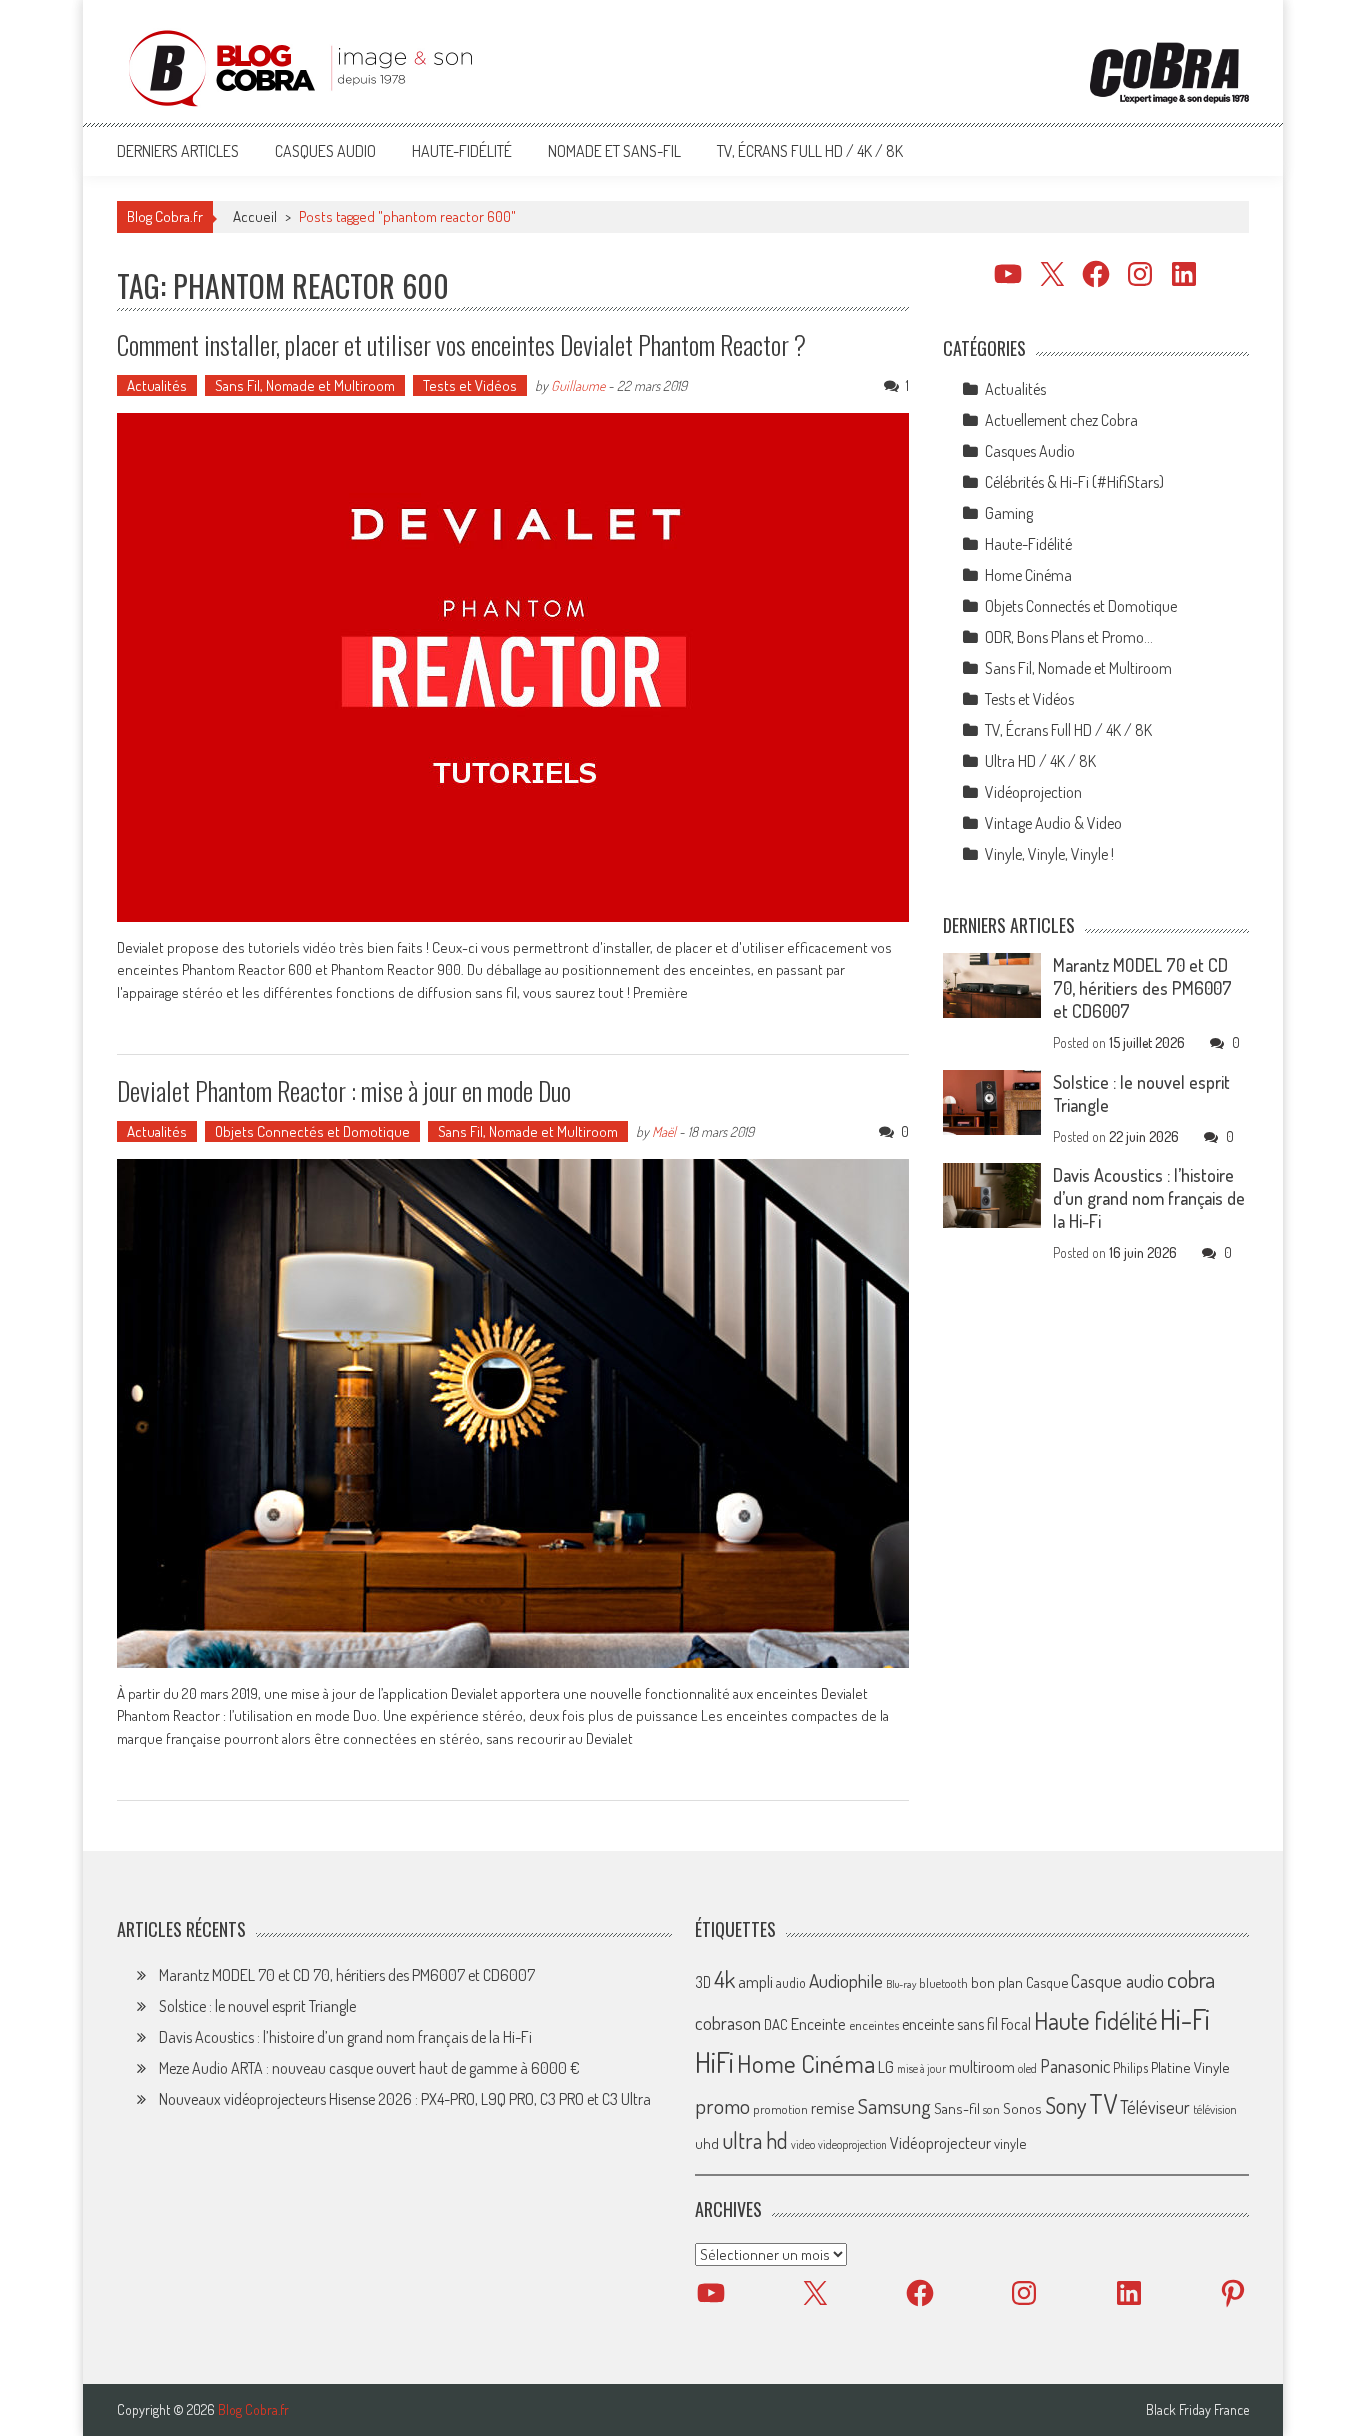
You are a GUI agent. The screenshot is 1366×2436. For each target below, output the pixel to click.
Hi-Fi (1185, 2019)
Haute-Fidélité (462, 151)
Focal (1016, 2025)
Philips (1130, 2068)
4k (724, 1979)
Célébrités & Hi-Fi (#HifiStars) (1074, 482)
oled (1027, 2069)
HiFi (714, 2063)
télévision (1215, 2109)
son (991, 2109)
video (803, 2144)
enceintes (874, 2025)
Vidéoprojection (1033, 792)
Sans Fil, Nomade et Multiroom (305, 385)
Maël (664, 1131)
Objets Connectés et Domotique (312, 1131)
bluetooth (943, 1983)
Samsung (894, 2106)
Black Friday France (1197, 2410)
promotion (780, 2109)
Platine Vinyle (1190, 2068)
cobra (1191, 1979)
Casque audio (1117, 1981)
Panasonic (1075, 2066)
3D (703, 1982)
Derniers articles (178, 151)
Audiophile (846, 1980)
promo (722, 2105)
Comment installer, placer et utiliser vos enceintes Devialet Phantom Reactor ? (461, 344)
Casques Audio (325, 151)
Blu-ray (901, 1984)
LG (886, 2068)
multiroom (982, 2068)
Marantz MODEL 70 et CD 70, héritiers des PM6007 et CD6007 (1142, 988)
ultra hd (755, 2140)
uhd (707, 2143)
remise (833, 2107)
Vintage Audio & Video (1053, 823)
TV (1103, 2103)
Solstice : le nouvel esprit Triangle (257, 2006)
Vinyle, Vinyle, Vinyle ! (1049, 854)
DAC (776, 2025)
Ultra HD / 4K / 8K (1040, 761)
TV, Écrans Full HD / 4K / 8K (810, 151)
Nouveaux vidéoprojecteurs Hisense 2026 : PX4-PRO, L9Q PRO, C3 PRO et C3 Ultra (405, 2099)
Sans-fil (957, 2108)
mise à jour (921, 2069)
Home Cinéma (1028, 575)
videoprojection (852, 2144)
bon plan (997, 1982)
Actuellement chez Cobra (1061, 420)
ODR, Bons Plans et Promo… (1069, 637)
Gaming (1009, 513)
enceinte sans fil (950, 2025)
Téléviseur (1155, 2107)
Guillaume (578, 385)
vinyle (1010, 2143)
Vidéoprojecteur (940, 2142)
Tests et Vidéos (470, 385)
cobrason (728, 2023)
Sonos (1022, 2108)
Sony (1065, 2105)
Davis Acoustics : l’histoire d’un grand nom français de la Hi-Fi (1149, 1198)
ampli (755, 1981)
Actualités (157, 385)
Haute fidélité (1095, 2021)
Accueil (255, 216)
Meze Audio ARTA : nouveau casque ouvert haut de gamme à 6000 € (369, 2068)
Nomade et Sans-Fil (614, 151)
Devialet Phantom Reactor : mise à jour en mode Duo (344, 1090)
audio (791, 1982)
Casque (1047, 1982)
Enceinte (818, 2024)
